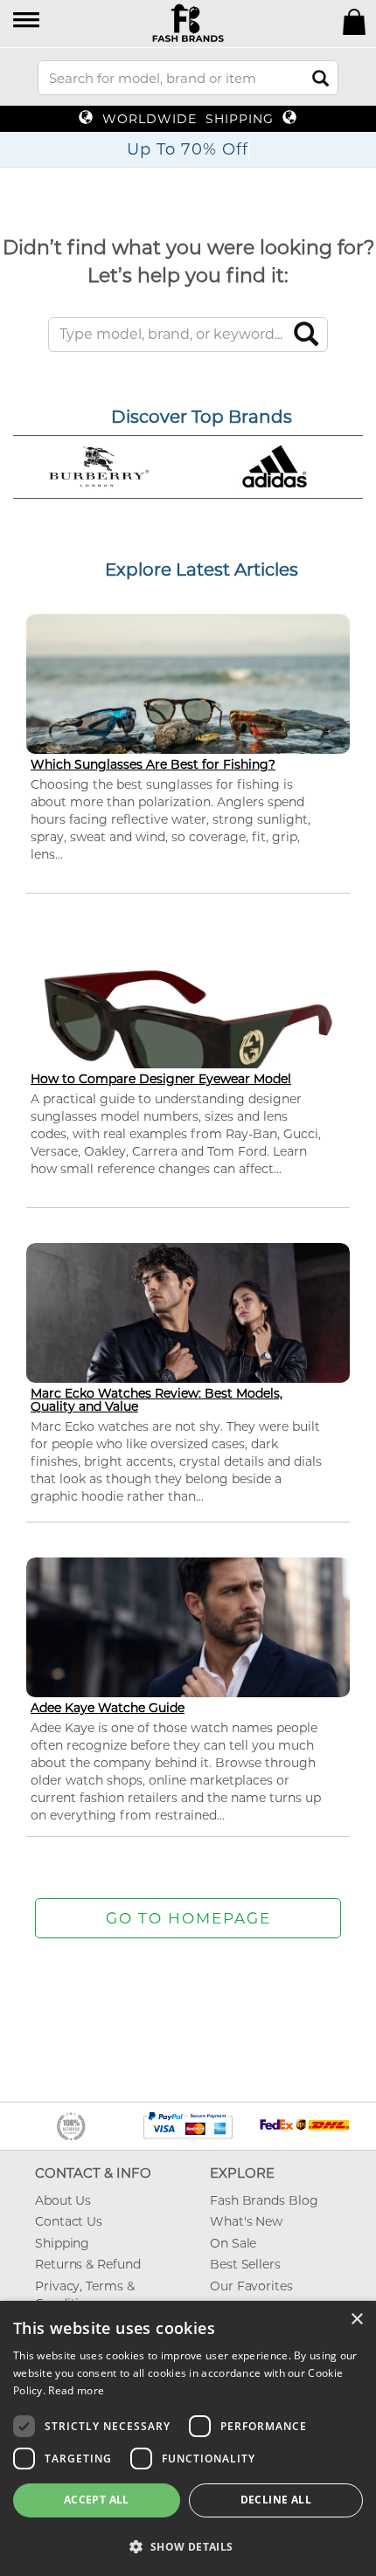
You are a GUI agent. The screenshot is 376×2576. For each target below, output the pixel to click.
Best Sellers (245, 2264)
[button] (28, 21)
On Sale (233, 2243)
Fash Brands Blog (264, 2200)
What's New (246, 2221)
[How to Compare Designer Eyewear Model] (188, 1028)
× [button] (356, 2320)
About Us (63, 2200)
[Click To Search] (320, 78)
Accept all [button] (97, 2500)
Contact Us (69, 2221)
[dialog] (188, 2438)
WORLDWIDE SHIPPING (188, 119)
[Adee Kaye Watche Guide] (188, 1648)
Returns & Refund (87, 2264)
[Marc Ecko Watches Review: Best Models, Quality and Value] (188, 1333)
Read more (76, 2390)
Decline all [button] (276, 2500)
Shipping (62, 2243)
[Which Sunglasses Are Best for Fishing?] (188, 704)
